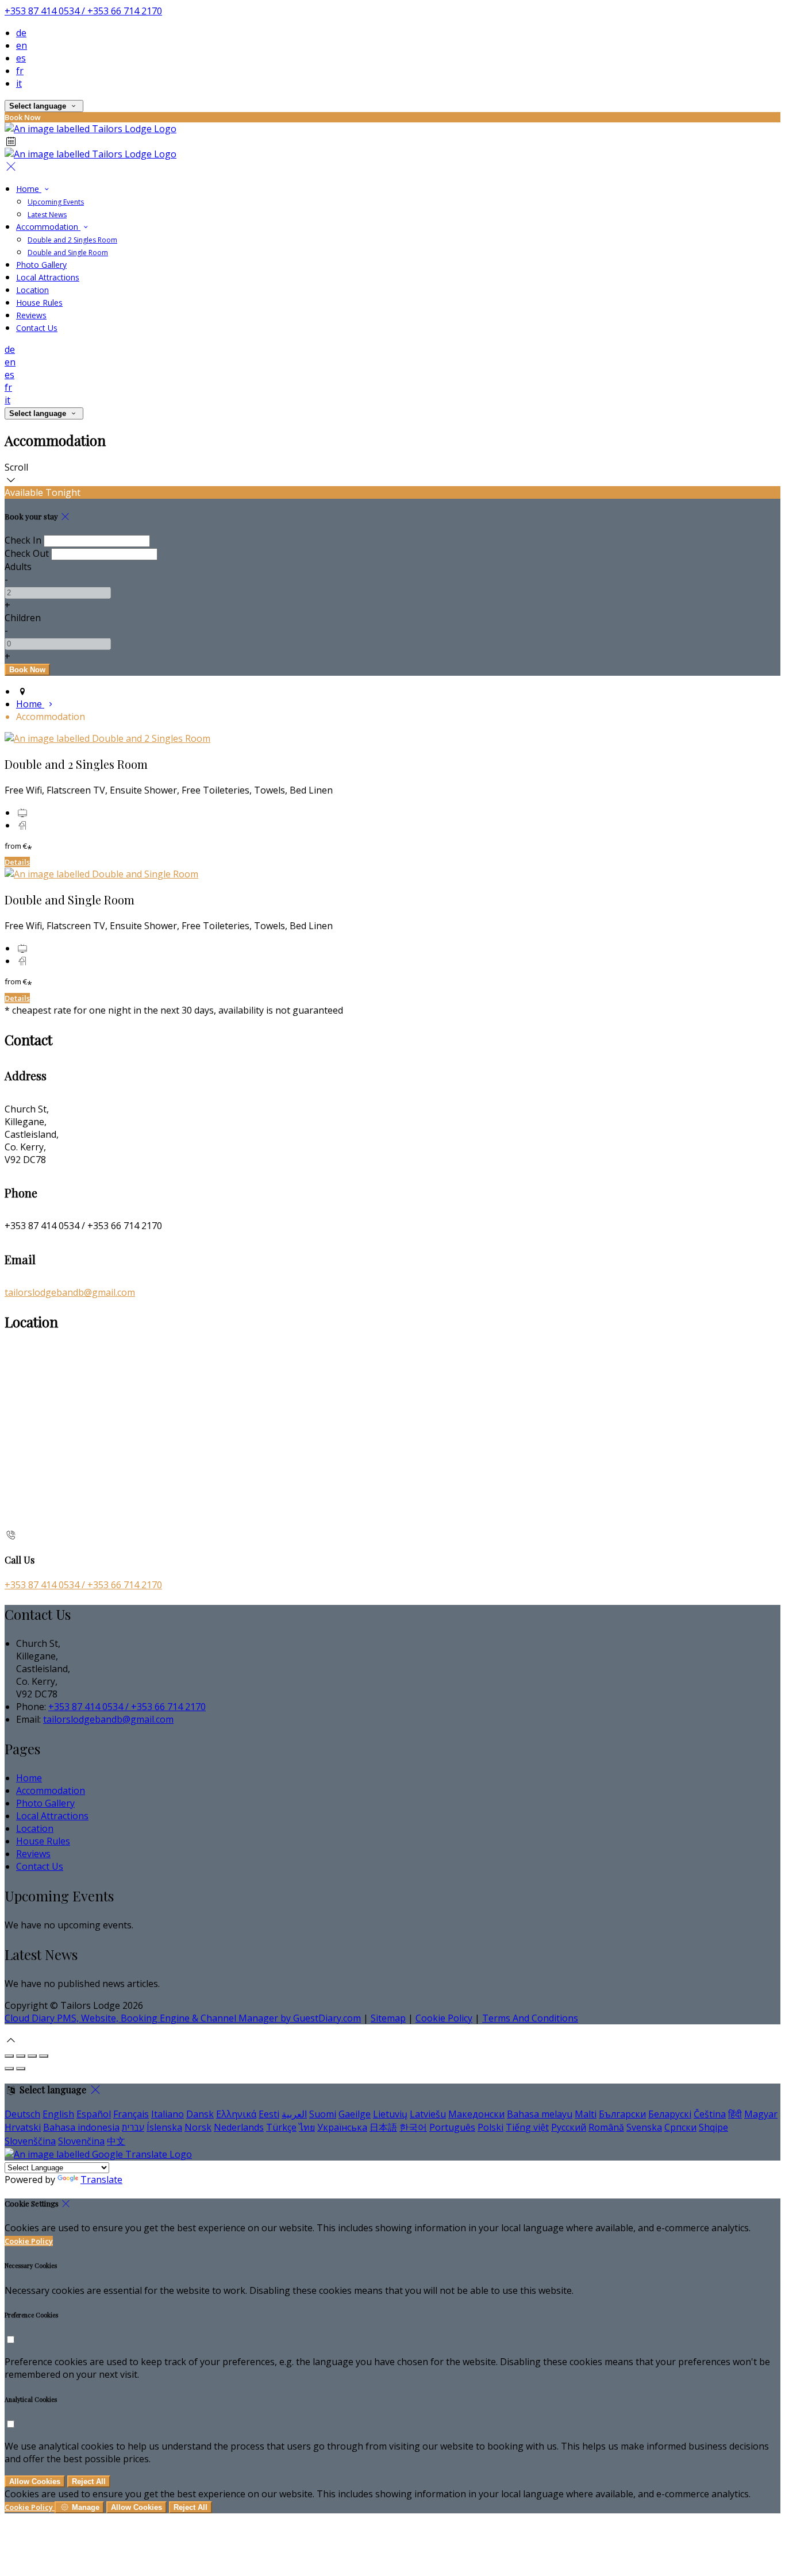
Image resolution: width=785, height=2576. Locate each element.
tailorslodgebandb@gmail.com (70, 1292)
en (22, 45)
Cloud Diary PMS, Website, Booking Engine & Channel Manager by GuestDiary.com (183, 2018)
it (19, 83)
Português (452, 2127)
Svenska (644, 2127)
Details (17, 862)
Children (23, 618)
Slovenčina (81, 2141)
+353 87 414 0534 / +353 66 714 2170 (83, 11)
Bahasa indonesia (81, 2127)
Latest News (47, 215)
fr (20, 71)
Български (622, 2114)
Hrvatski (23, 2127)
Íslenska (164, 2127)
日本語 (383, 2127)
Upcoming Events (56, 202)
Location (32, 290)
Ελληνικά (236, 2114)
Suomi (323, 2114)
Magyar (761, 2114)
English (58, 2114)
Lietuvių (390, 2114)
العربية (294, 2114)
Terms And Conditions (530, 2018)
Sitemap (388, 2018)
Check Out (27, 553)
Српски (680, 2127)
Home (29, 189)
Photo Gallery (41, 265)
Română (606, 2127)
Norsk (198, 2127)
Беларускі (670, 2114)
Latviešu (428, 2114)
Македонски (476, 2114)
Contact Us (37, 328)
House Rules (39, 303)
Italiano (168, 2114)
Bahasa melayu (540, 2114)
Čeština (710, 2114)
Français (131, 2114)
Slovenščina (30, 2141)
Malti (586, 2114)
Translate (101, 2180)
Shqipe (713, 2127)
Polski (490, 2127)
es (21, 58)
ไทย (307, 2127)
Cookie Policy (444, 2018)
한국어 (413, 2127)
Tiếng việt (527, 2127)
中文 (116, 2141)
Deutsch (22, 2114)
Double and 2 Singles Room (72, 240)
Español (94, 2114)
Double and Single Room (68, 253)
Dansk (200, 2114)
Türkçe (281, 2127)
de (21, 33)
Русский (569, 2127)
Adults (18, 567)
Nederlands (239, 2127)
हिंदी (735, 2114)
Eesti (269, 2114)
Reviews (31, 315)
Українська (342, 2127)
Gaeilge (355, 2114)
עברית (133, 2127)
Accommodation (48, 227)
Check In (23, 540)
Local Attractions (48, 277)
